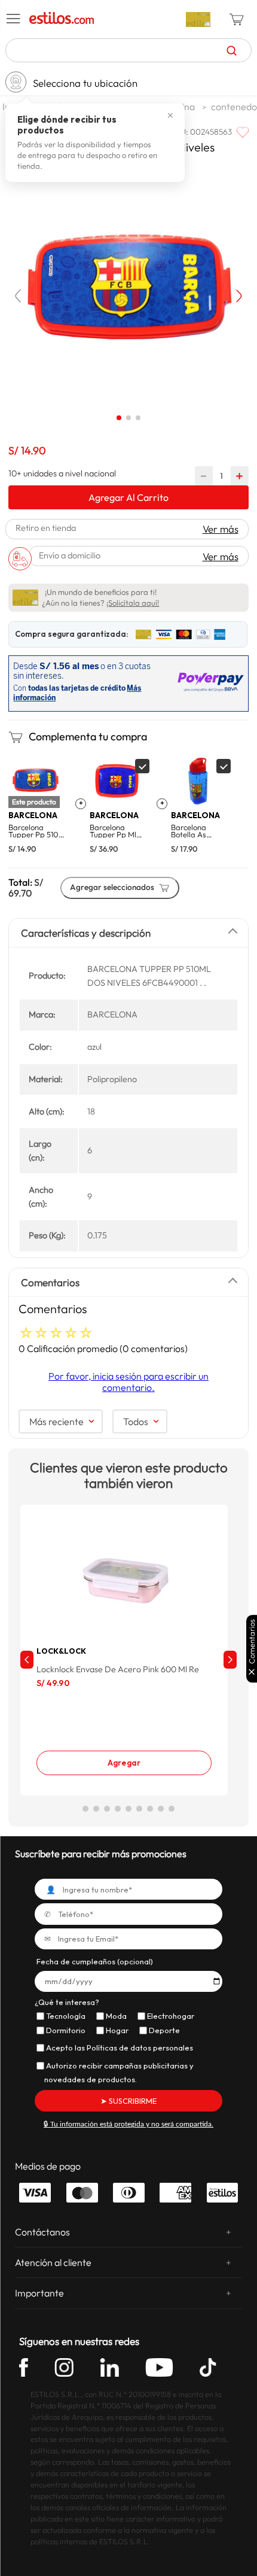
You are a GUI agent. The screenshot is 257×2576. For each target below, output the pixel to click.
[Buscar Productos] (232, 50)
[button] (14, 19)
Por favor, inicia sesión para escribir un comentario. (128, 1381)
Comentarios (252, 1641)
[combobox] (129, 50)
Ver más (221, 529)
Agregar (124, 1763)
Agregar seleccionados (112, 887)
